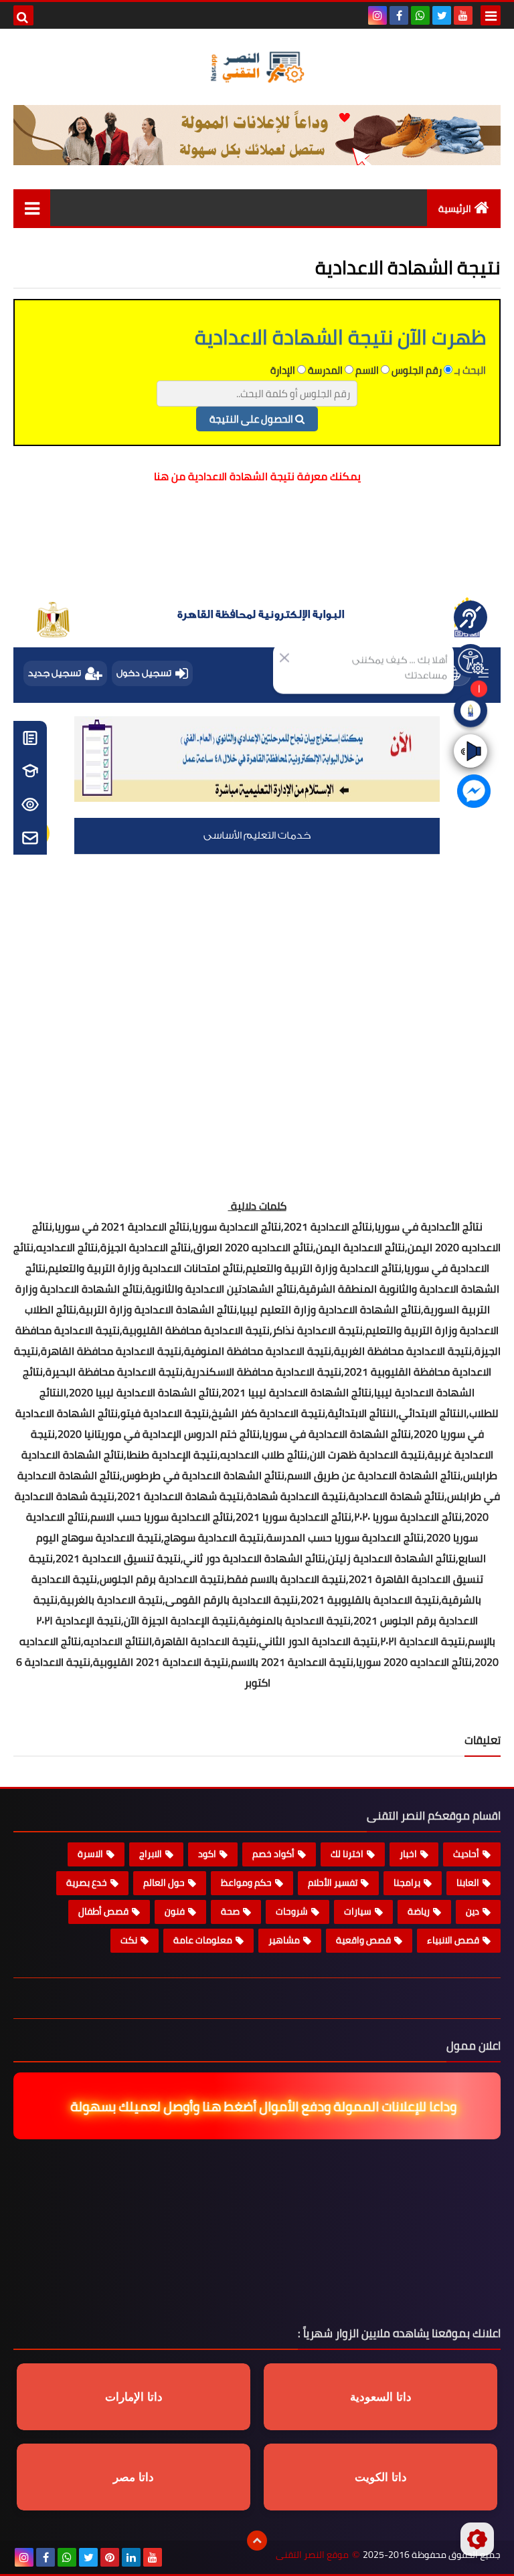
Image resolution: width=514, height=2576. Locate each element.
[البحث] (23, 15)
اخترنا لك (347, 1854)
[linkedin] (131, 2557)
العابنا (468, 1883)
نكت (129, 1940)
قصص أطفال (103, 1911)
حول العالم (164, 1883)
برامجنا (407, 1883)
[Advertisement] (257, 547)
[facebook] (399, 15)
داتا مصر (134, 2477)
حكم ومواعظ (246, 1883)
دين (473, 1911)
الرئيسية (455, 209)
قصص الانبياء (453, 1940)
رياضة (419, 1911)
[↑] (257, 2541)
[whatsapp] (420, 15)
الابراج (151, 1854)
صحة (230, 1911)
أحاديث (466, 1854)
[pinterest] (110, 2557)
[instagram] (377, 15)
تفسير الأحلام (333, 1883)
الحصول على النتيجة (252, 419)
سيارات (358, 1911)
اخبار (408, 1854)
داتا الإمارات (134, 2397)
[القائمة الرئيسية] (32, 208)
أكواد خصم (273, 1854)
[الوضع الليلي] (477, 2539)
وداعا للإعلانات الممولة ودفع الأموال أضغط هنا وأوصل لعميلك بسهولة (253, 2106)
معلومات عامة (203, 1940)
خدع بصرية (87, 1883)
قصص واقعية (363, 1940)
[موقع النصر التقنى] (257, 67)
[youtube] (463, 15)
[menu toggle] (491, 15)
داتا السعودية (381, 2397)
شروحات (292, 1911)
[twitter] (442, 15)
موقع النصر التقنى (312, 2555)
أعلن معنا (453, 247)
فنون (175, 1911)
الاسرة (90, 1854)
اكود (207, 1854)
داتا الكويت (381, 2477)
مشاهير (284, 1940)
